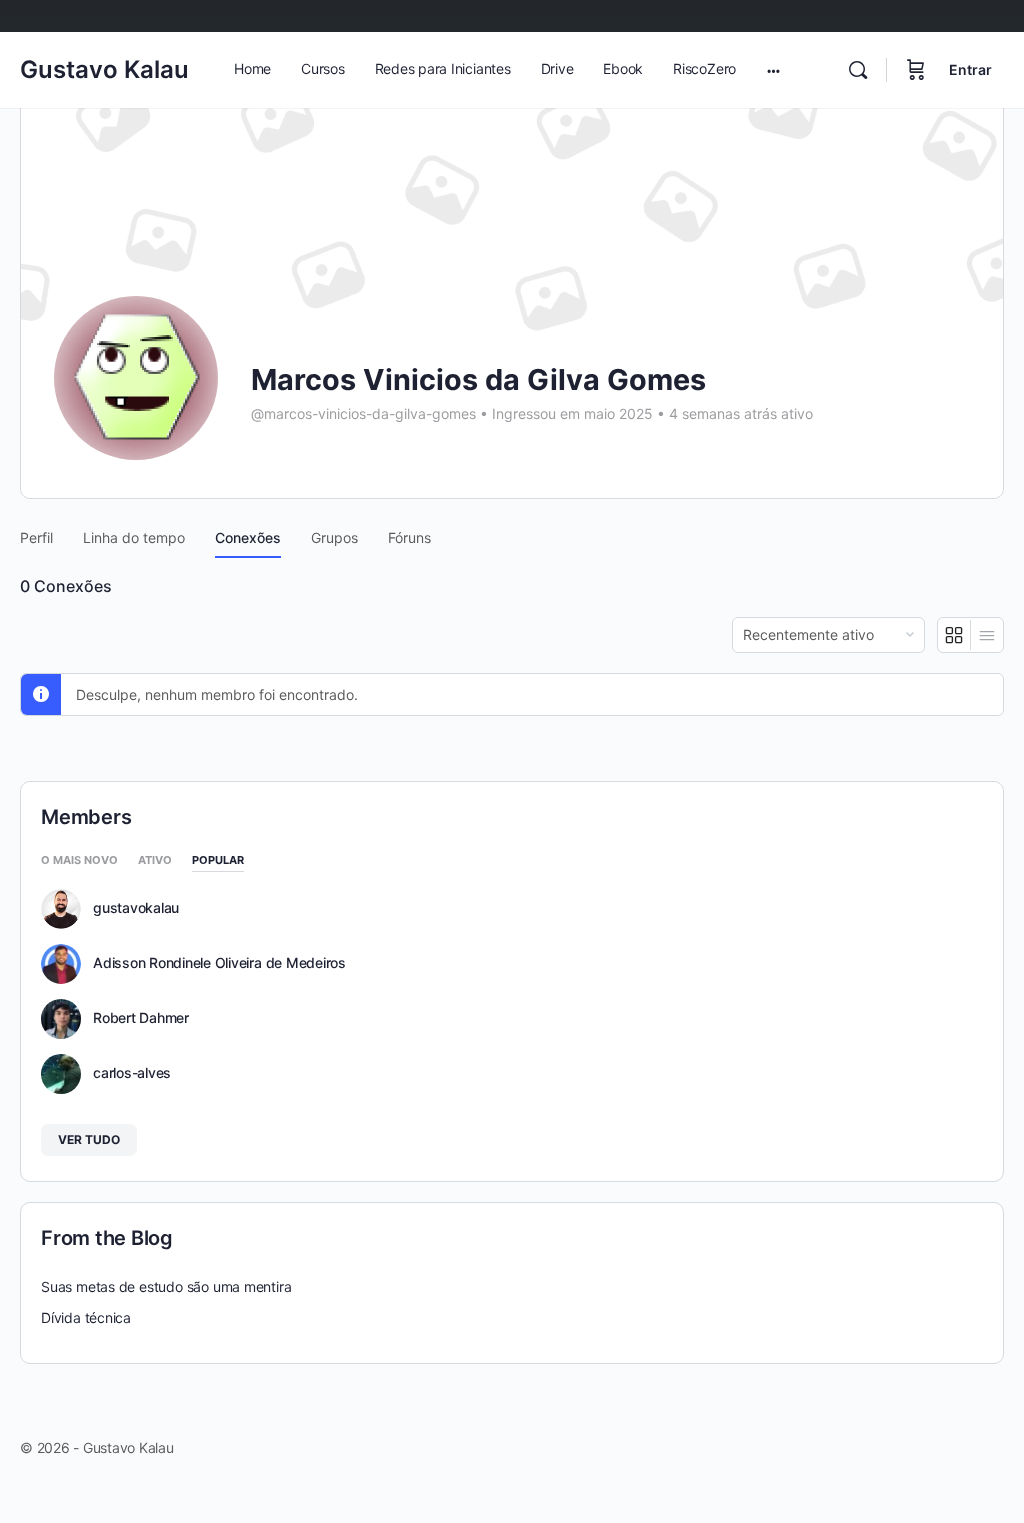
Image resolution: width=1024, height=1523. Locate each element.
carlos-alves (132, 1073)
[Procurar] (858, 70)
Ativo (155, 861)
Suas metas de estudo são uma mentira (166, 1286)
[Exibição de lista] (987, 635)
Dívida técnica (86, 1317)
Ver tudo (89, 1139)
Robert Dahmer (141, 1018)
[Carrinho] (916, 70)
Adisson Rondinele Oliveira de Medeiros (219, 963)
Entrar (970, 69)
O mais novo (79, 861)
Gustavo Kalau (104, 69)
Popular (218, 861)
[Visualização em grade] (954, 635)
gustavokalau (136, 908)
